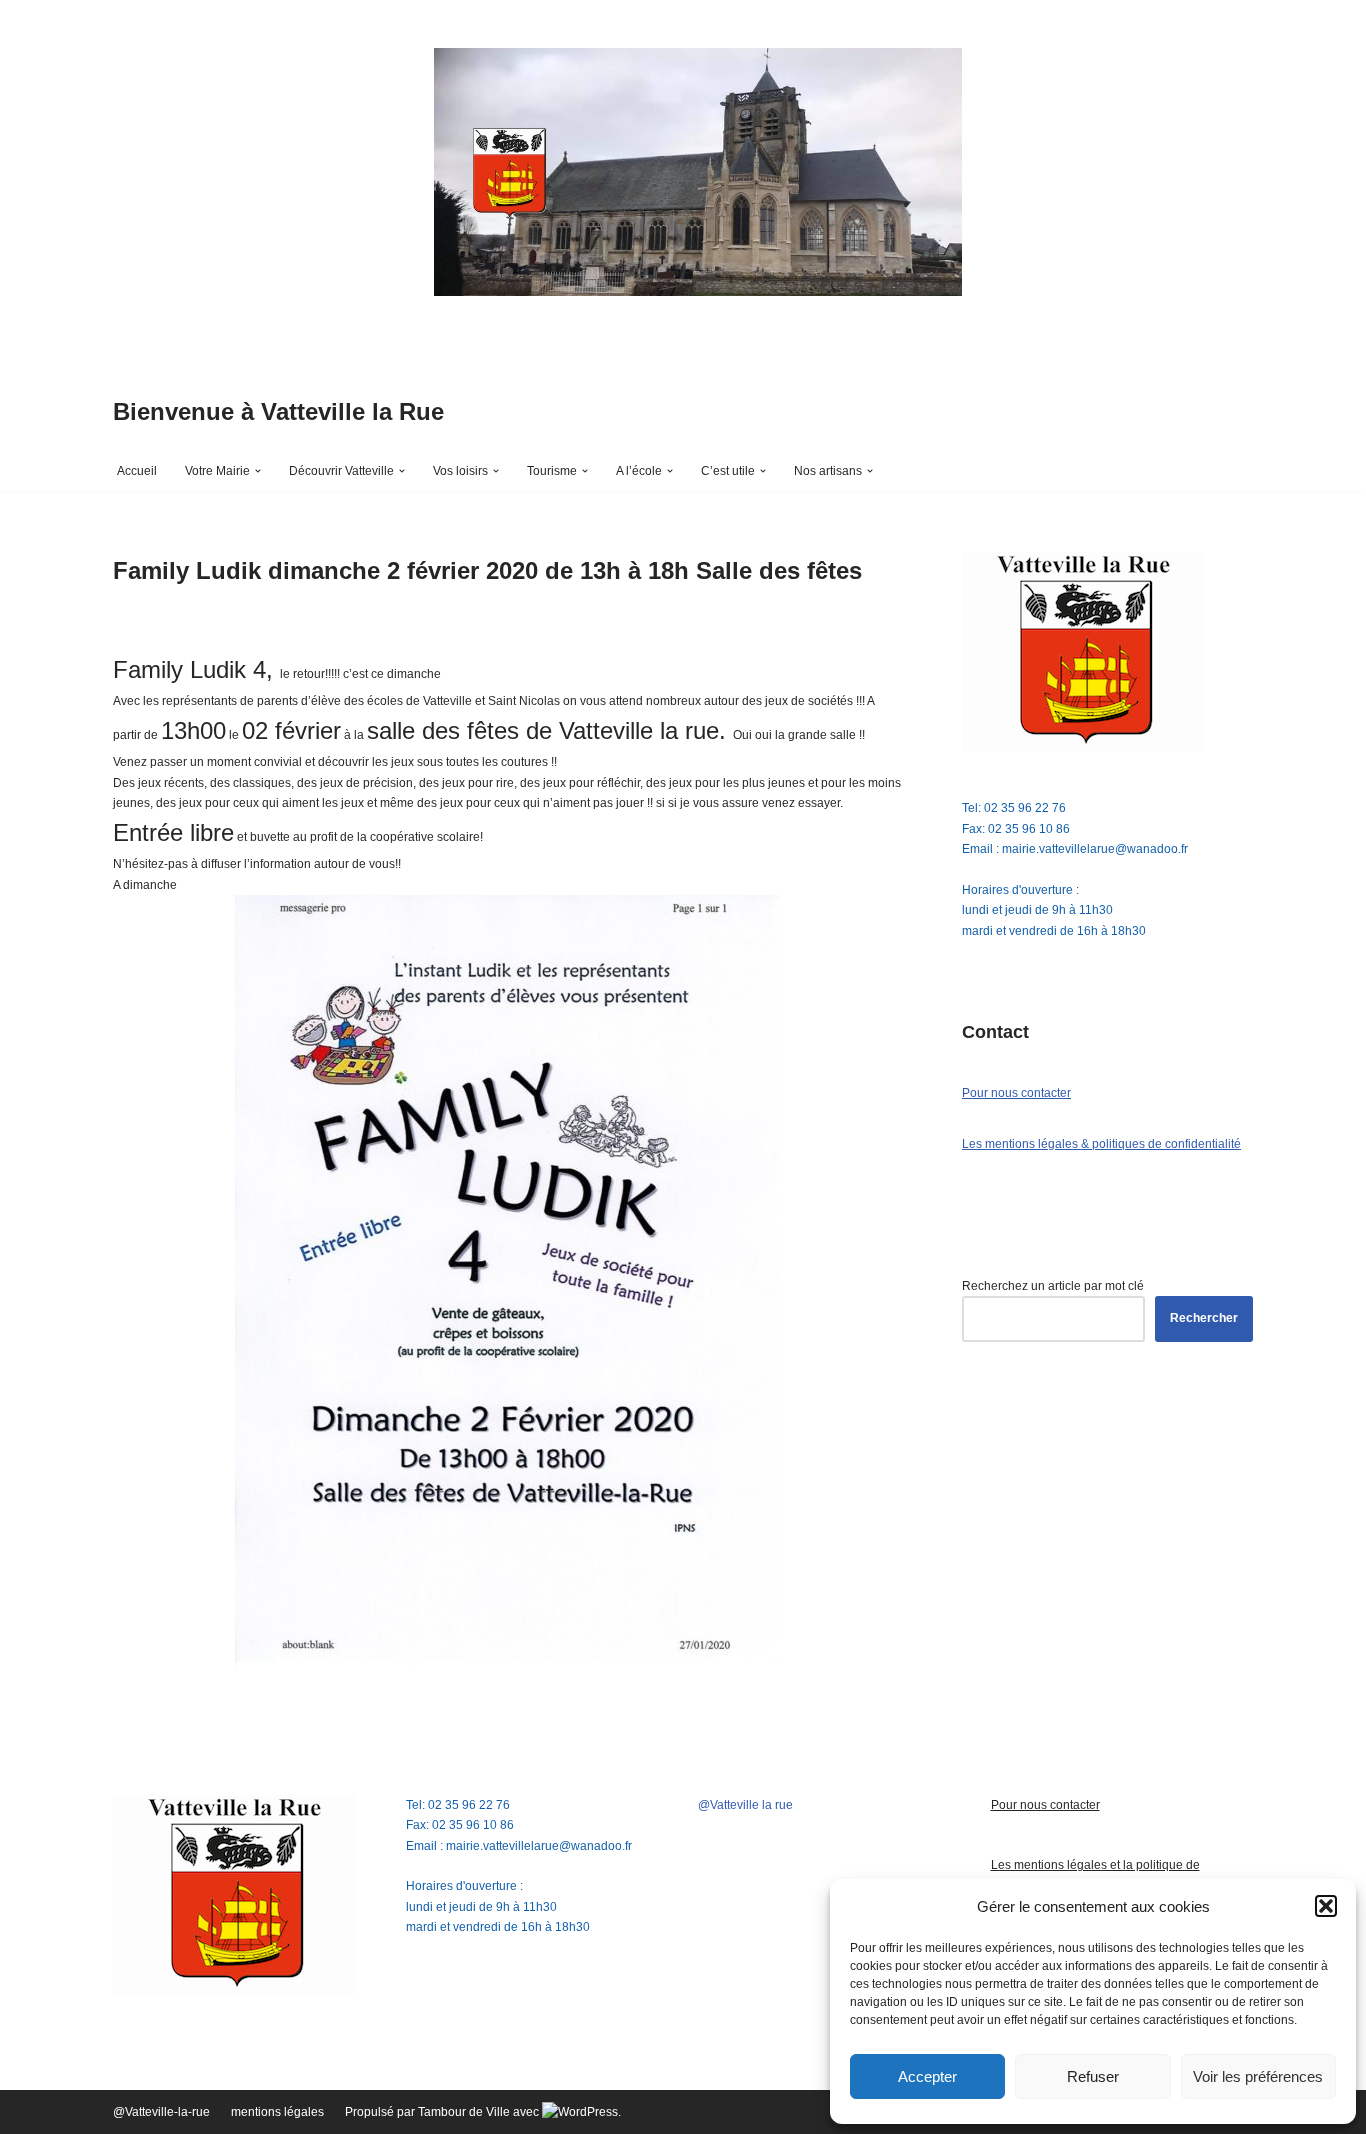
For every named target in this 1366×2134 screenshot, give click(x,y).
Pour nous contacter (1016, 1093)
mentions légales (277, 2112)
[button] (1326, 1906)
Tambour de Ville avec (480, 2112)
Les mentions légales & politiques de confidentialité (1101, 1144)
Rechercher (1204, 1318)
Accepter (927, 2076)
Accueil (137, 471)
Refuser (1093, 2076)
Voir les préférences (1258, 2076)
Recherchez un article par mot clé (1053, 1286)
